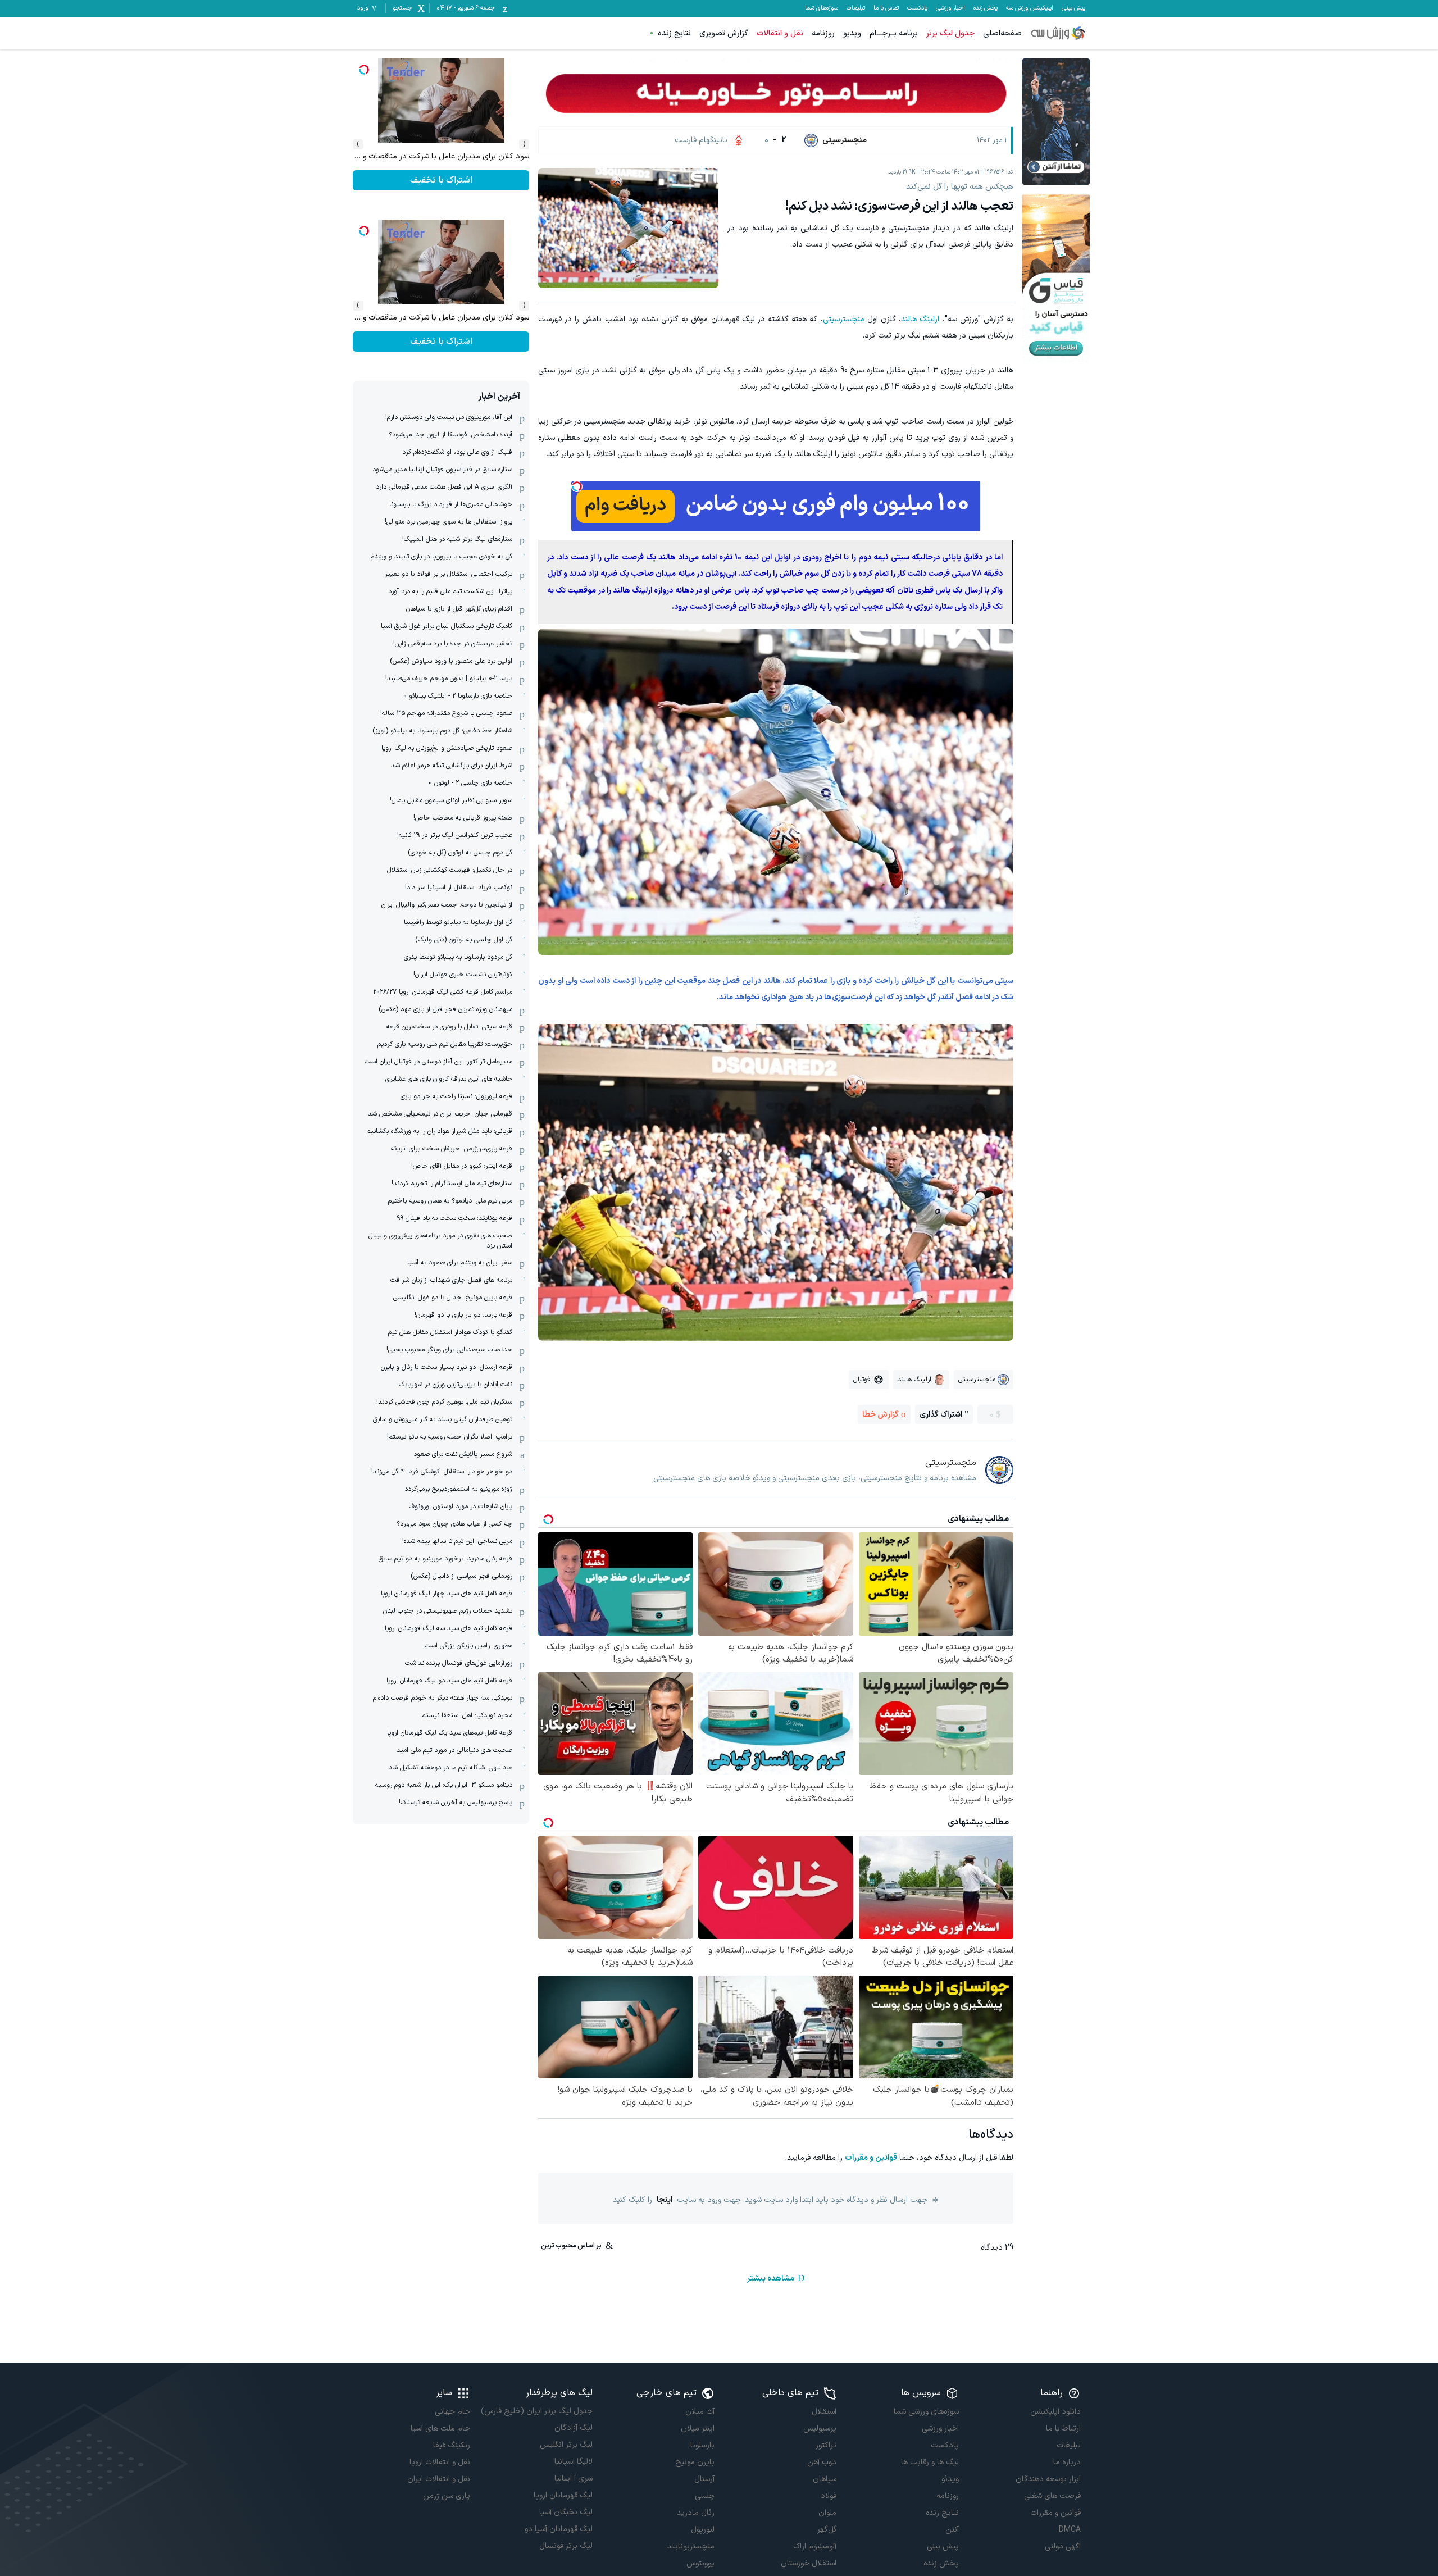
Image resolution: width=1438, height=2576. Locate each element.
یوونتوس (700, 2563)
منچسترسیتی (844, 319)
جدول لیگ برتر (950, 33)
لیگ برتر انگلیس (566, 2445)
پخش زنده (986, 8)
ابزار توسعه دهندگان (1048, 2479)
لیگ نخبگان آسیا (566, 2512)
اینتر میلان (698, 2429)
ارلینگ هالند (920, 319)
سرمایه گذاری (441, 180)
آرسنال (704, 2479)
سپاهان (825, 2479)
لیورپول (703, 2530)
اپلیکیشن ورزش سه (1030, 8)
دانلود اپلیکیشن (1055, 2412)
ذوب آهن (822, 2462)
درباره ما (1067, 2462)
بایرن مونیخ (695, 2462)
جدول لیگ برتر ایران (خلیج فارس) (536, 2411)
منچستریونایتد (691, 2547)
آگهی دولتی (1063, 2547)
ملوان (827, 2513)
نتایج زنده (674, 33)
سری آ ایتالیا (573, 2479)
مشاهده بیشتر (771, 2279)
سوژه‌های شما (822, 8)
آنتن (952, 2530)
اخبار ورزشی (950, 8)
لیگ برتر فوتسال (566, 2546)
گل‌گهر (827, 2530)
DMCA (1070, 2530)
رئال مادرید (696, 2513)
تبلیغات (856, 8)
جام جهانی (452, 2412)
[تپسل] (577, 486)
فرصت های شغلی (1052, 2496)
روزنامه (823, 33)
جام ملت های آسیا (440, 2429)
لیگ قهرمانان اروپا (563, 2495)
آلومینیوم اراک (815, 2547)
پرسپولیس (820, 2429)
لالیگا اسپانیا (573, 2462)
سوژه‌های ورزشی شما (926, 2412)
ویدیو (852, 33)
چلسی (705, 2496)
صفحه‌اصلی (1002, 33)
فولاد (829, 2496)
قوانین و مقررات (871, 2158)
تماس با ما (886, 8)
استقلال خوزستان (809, 2563)
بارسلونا (702, 2445)
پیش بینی (1073, 8)
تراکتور (826, 2445)
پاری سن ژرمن (447, 2496)
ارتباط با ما (1063, 2429)
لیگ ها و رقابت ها (930, 2462)
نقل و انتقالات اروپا (440, 2462)
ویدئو (950, 2479)
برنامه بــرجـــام (894, 33)
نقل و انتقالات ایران (439, 2479)
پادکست (917, 8)
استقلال (824, 2412)
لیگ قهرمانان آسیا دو (558, 2529)
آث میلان (700, 2412)
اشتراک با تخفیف (441, 342)
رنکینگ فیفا (452, 2445)
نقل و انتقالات (780, 33)
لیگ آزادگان (573, 2428)
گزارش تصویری (724, 33)
